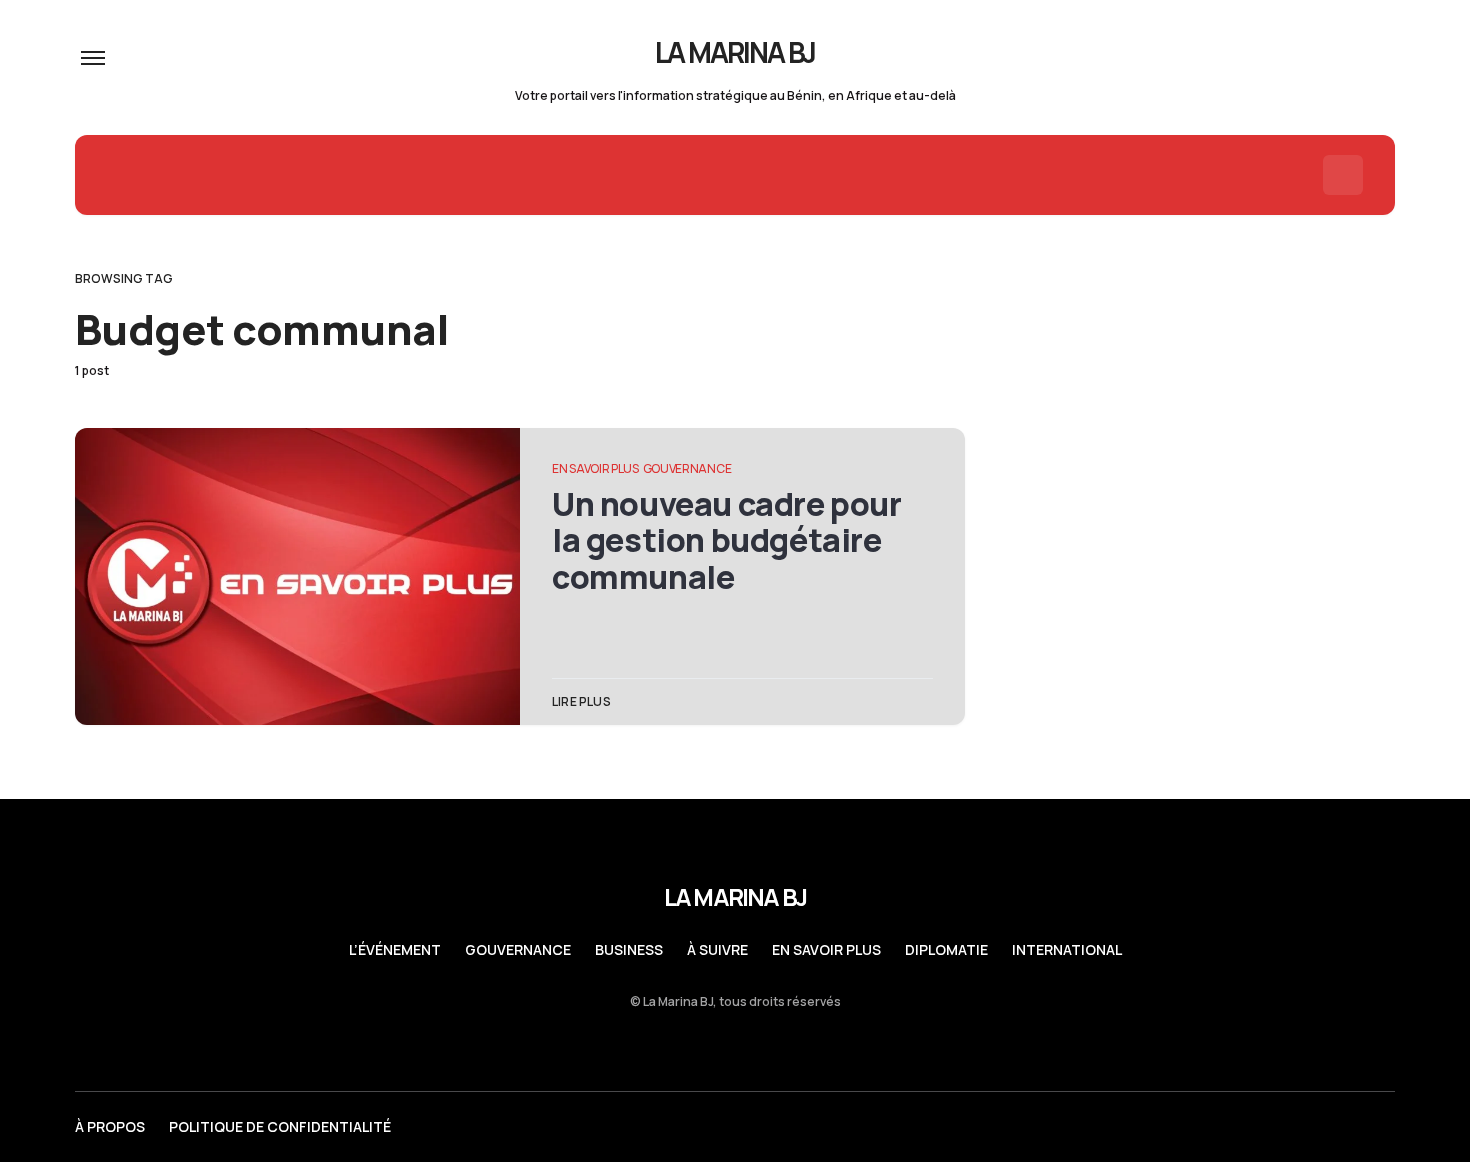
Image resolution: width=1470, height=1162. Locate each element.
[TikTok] (1387, 1126)
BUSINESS (629, 950)
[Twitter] (1230, 1126)
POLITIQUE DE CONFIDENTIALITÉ (280, 1127)
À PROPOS (110, 1127)
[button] (93, 58)
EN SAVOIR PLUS (595, 468)
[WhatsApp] (1309, 1126)
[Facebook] (1348, 1126)
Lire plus (581, 701)
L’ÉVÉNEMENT (395, 950)
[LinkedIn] (1269, 1126)
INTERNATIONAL (1067, 950)
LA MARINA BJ (735, 52)
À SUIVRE (717, 950)
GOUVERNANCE (687, 468)
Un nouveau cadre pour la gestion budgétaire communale (727, 540)
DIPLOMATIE (946, 950)
